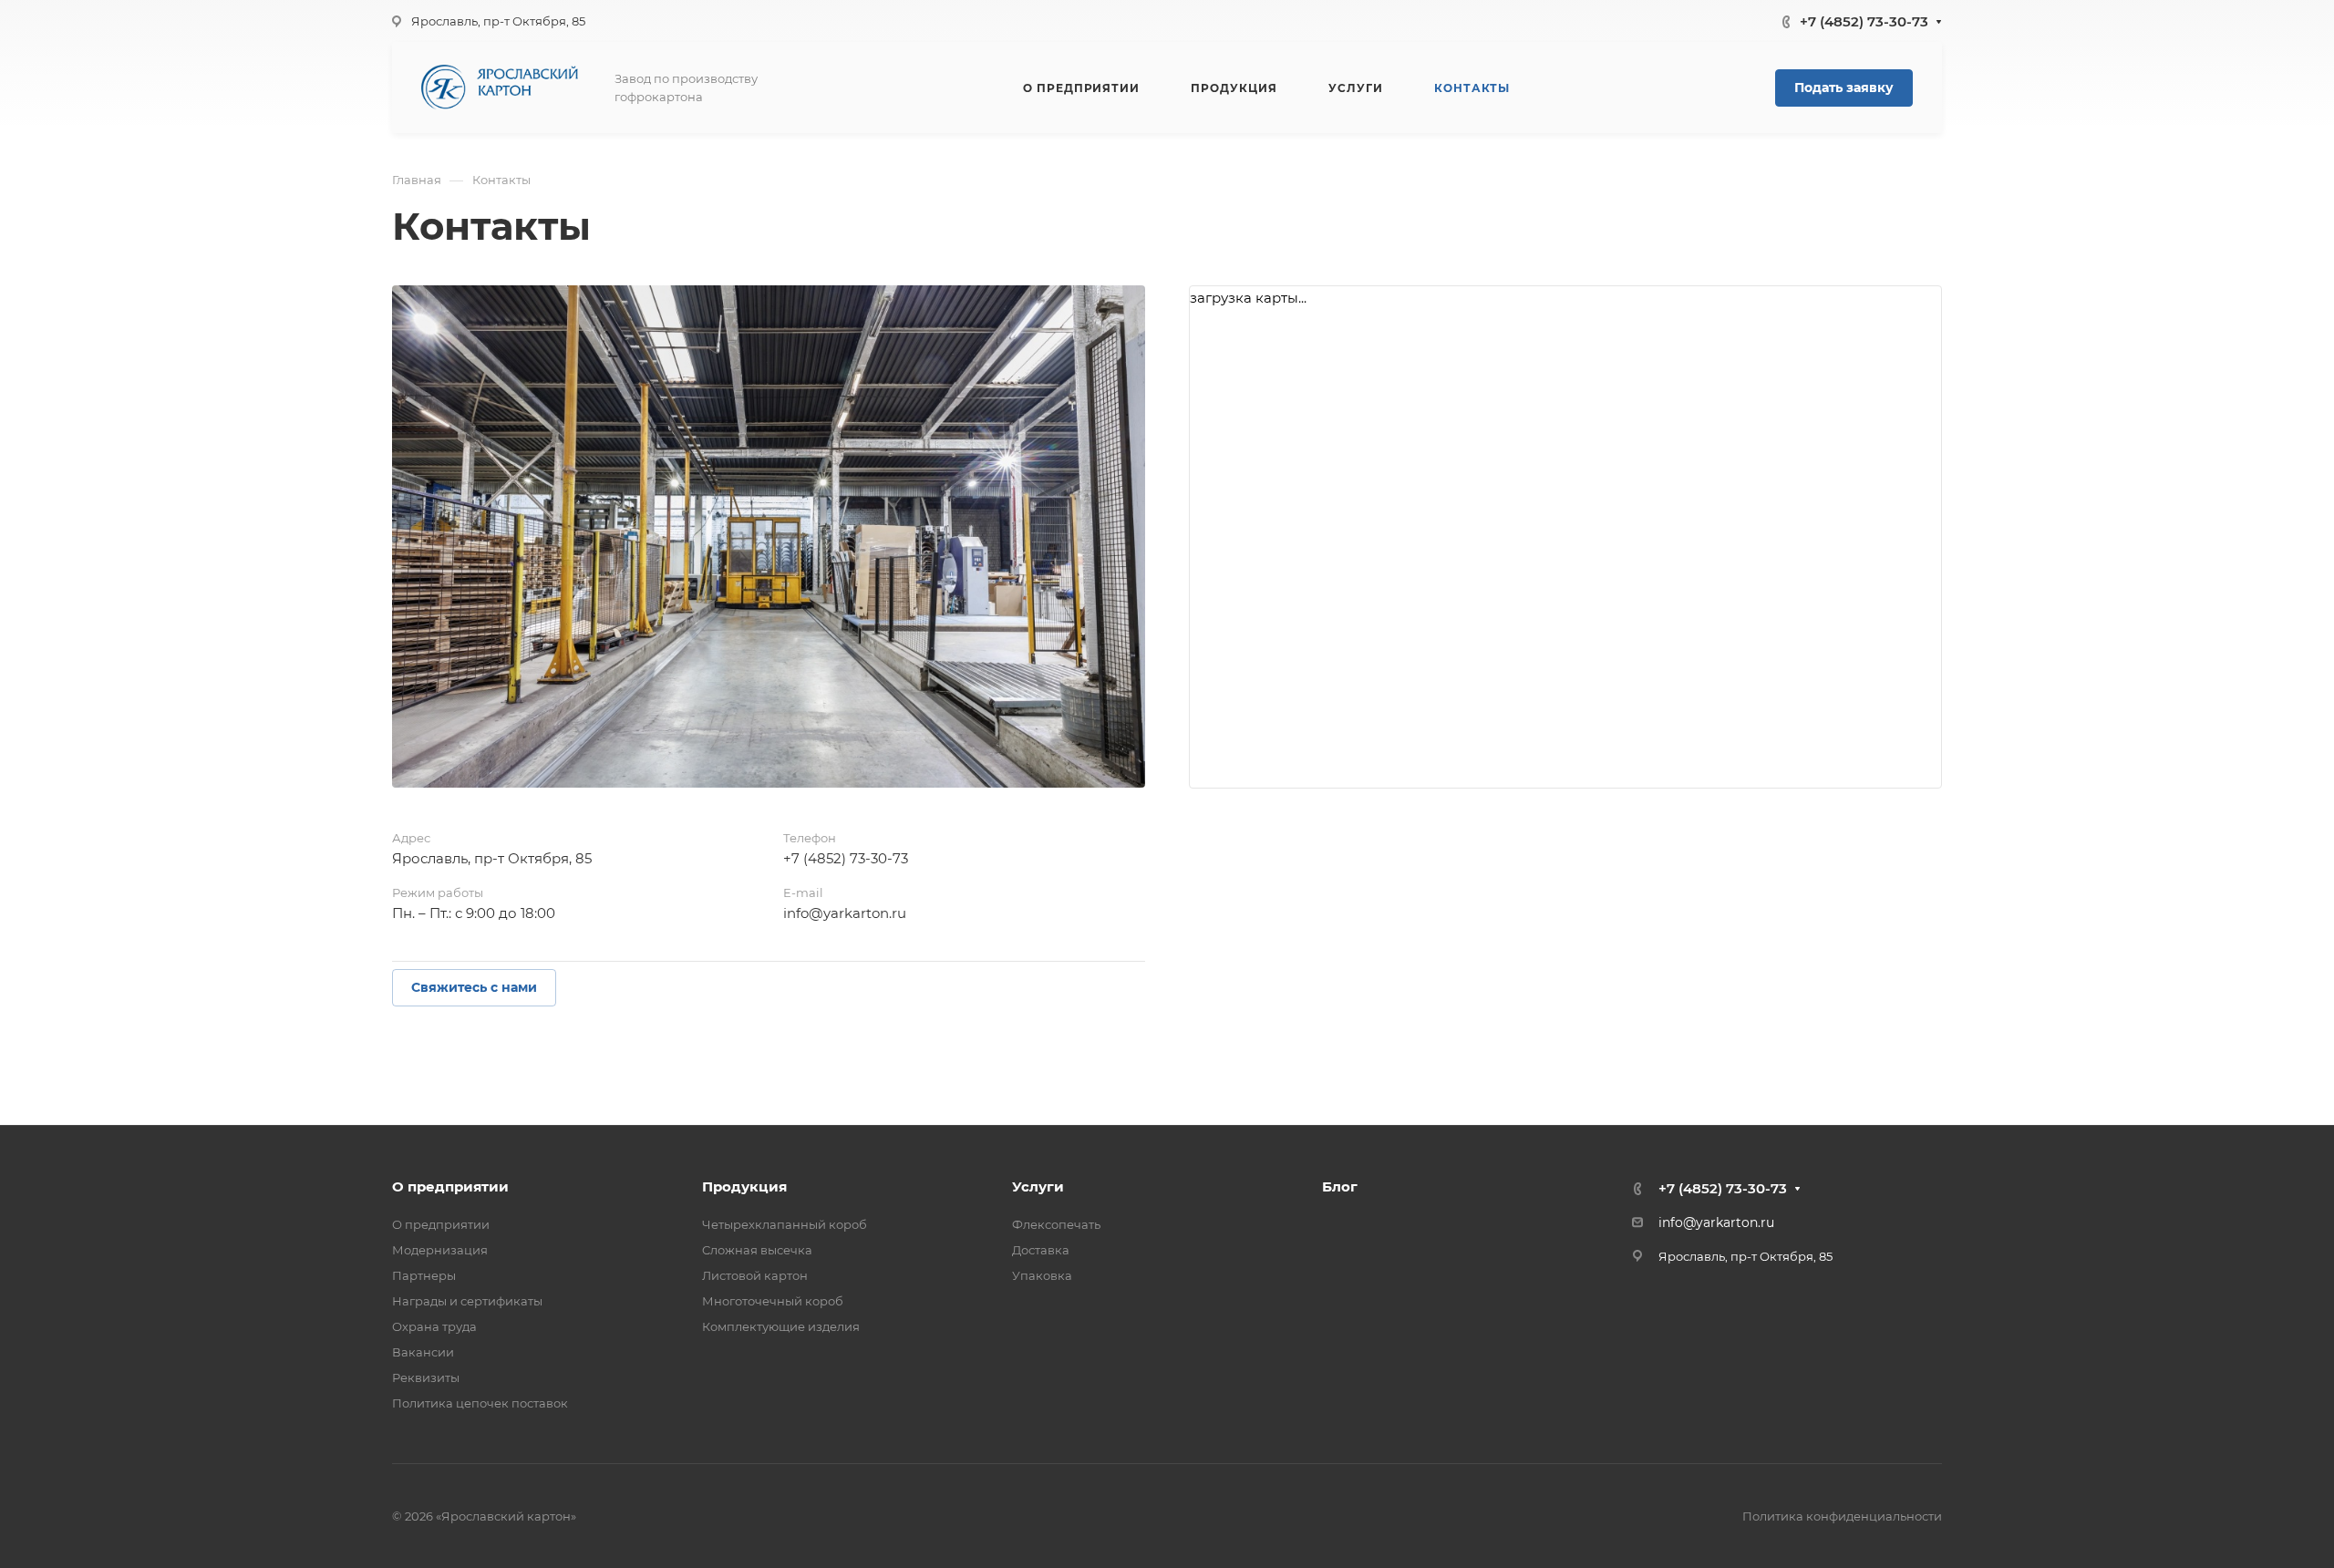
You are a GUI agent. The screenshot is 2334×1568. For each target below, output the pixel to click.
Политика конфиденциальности (1842, 1516)
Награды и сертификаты (467, 1301)
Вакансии (423, 1352)
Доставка (1041, 1250)
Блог (1340, 1186)
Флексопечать (1056, 1224)
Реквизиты (426, 1377)
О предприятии (450, 1186)
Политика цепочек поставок (480, 1403)
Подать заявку (1844, 88)
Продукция (744, 1186)
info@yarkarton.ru (845, 913)
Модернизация (440, 1250)
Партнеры (424, 1275)
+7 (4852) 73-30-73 (1864, 21)
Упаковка (1042, 1275)
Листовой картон (755, 1275)
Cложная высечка (757, 1250)
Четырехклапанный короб (785, 1224)
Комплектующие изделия (781, 1326)
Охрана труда (434, 1326)
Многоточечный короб (773, 1301)
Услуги (1038, 1186)
